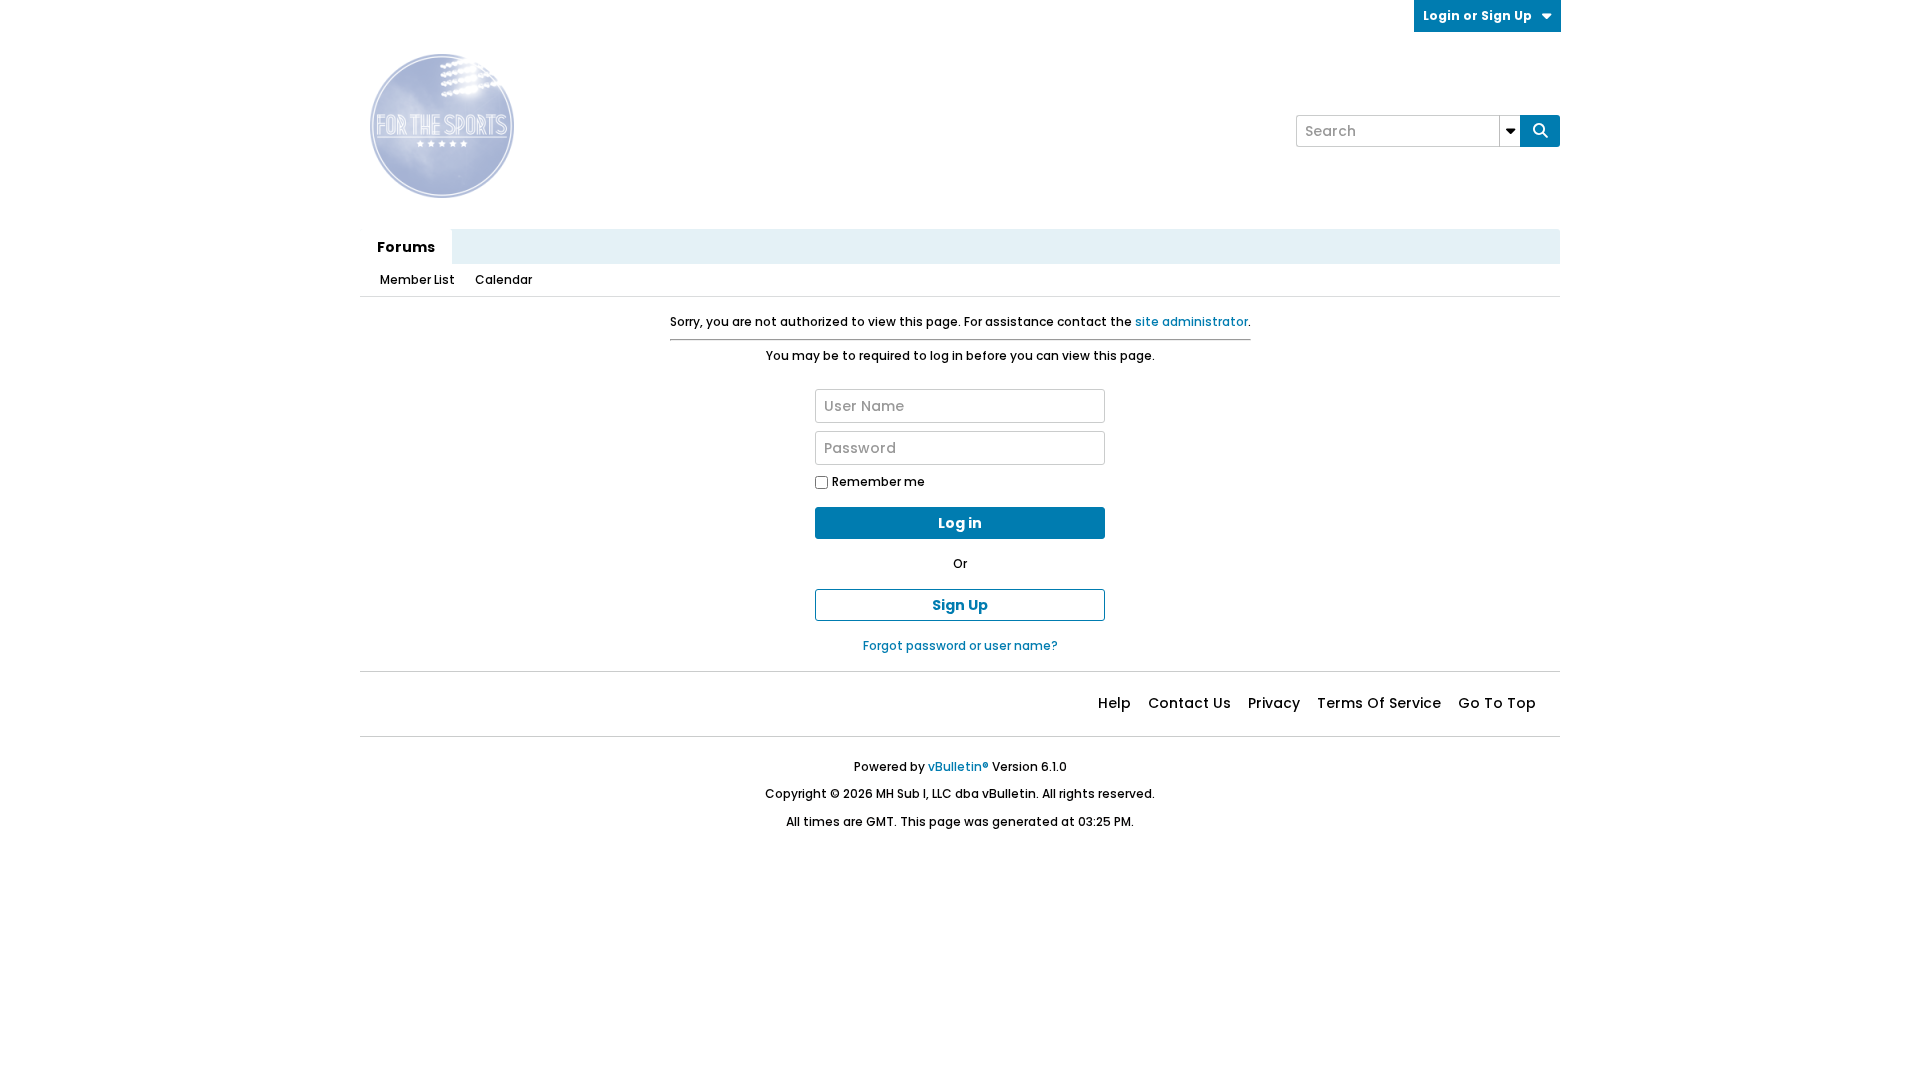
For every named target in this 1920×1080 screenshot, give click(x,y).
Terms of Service (1379, 703)
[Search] (1540, 131)
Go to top (1497, 703)
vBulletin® (958, 766)
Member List (417, 279)
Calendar (503, 279)
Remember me (878, 481)
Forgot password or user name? (960, 645)
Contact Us (1189, 703)
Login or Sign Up (1477, 15)
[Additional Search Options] (1510, 131)
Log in (960, 523)
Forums (406, 247)
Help (1114, 703)
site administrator (1191, 321)
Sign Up (960, 605)
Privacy (1274, 703)
